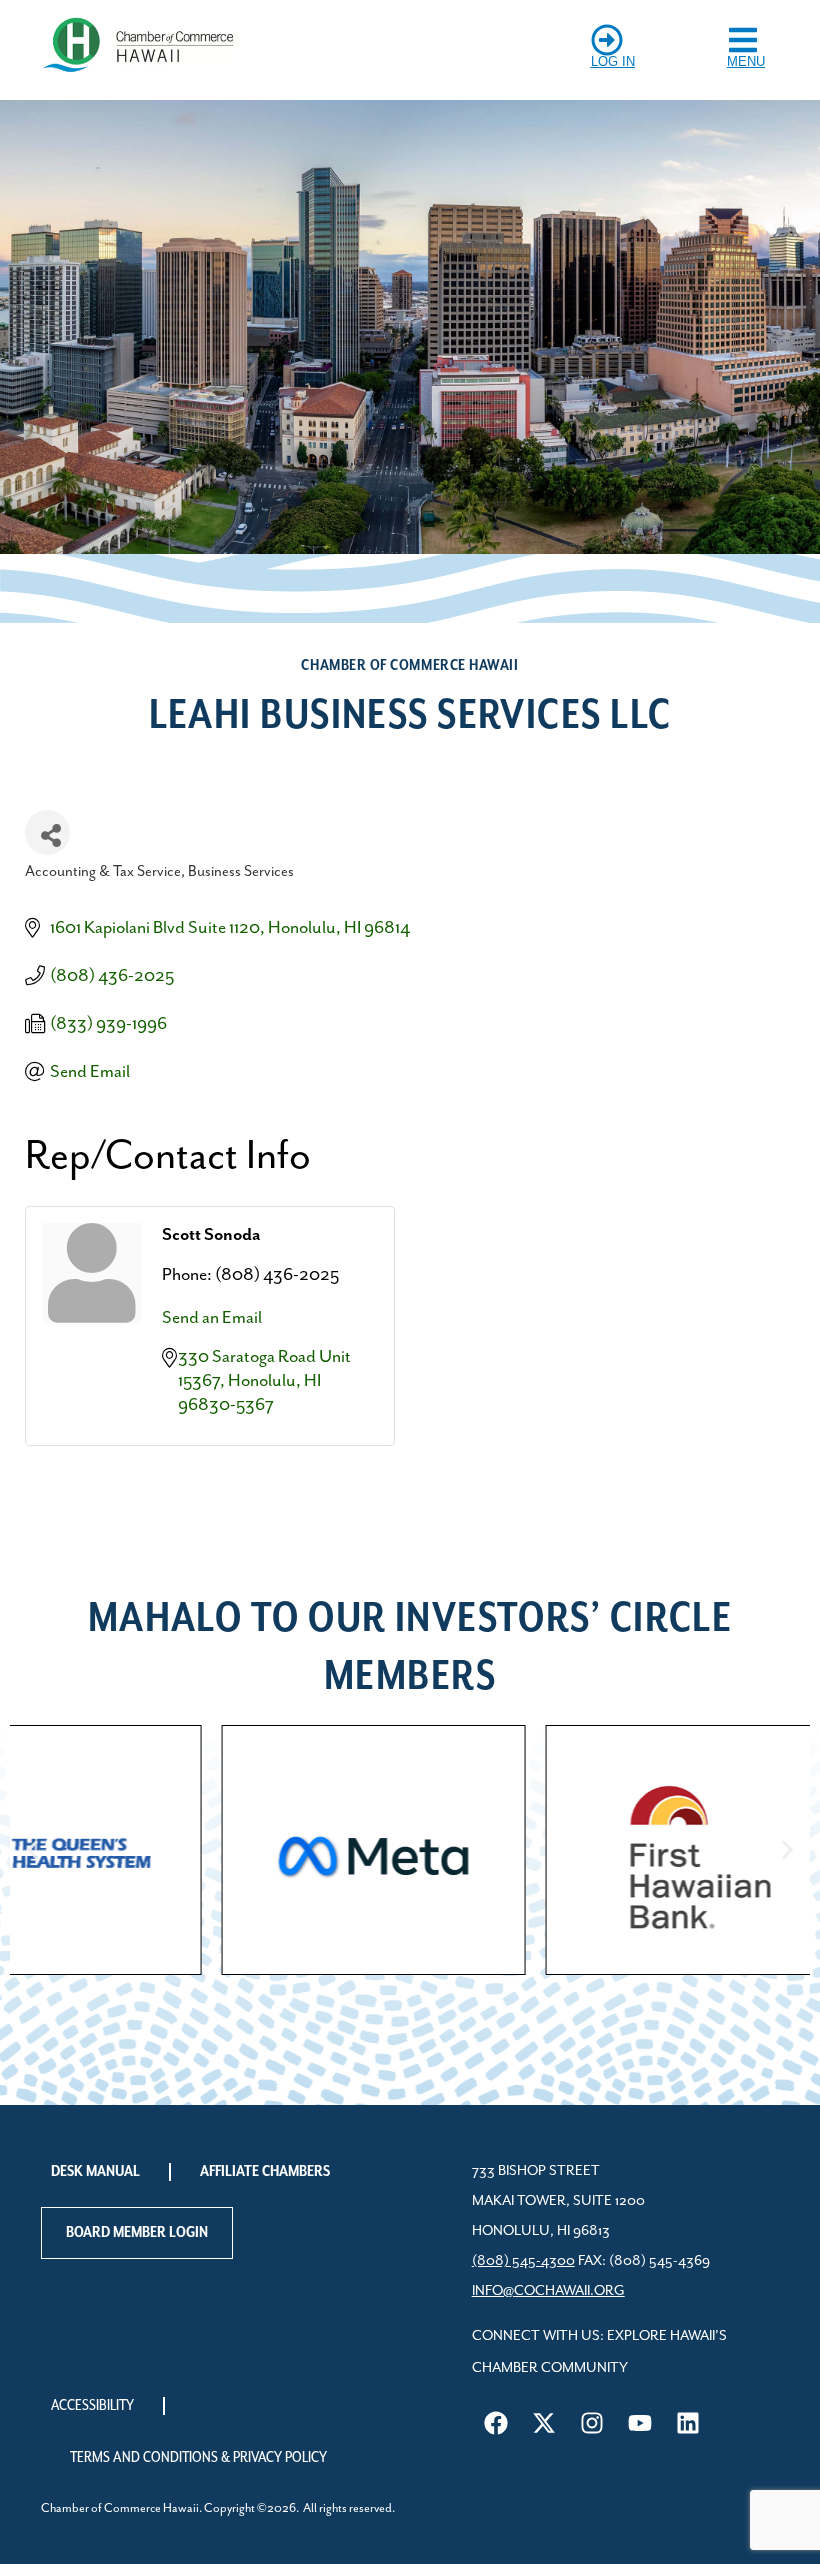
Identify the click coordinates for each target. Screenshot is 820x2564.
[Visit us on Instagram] (592, 2423)
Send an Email (212, 1318)
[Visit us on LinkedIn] (688, 2423)
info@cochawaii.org (548, 2291)
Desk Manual (95, 2172)
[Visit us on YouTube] (640, 2423)
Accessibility (92, 2406)
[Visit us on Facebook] (496, 2423)
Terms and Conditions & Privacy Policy (198, 2458)
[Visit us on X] (544, 2423)
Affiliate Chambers (265, 2172)
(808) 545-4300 (523, 2261)
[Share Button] (47, 832)
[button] (32, 1849)
